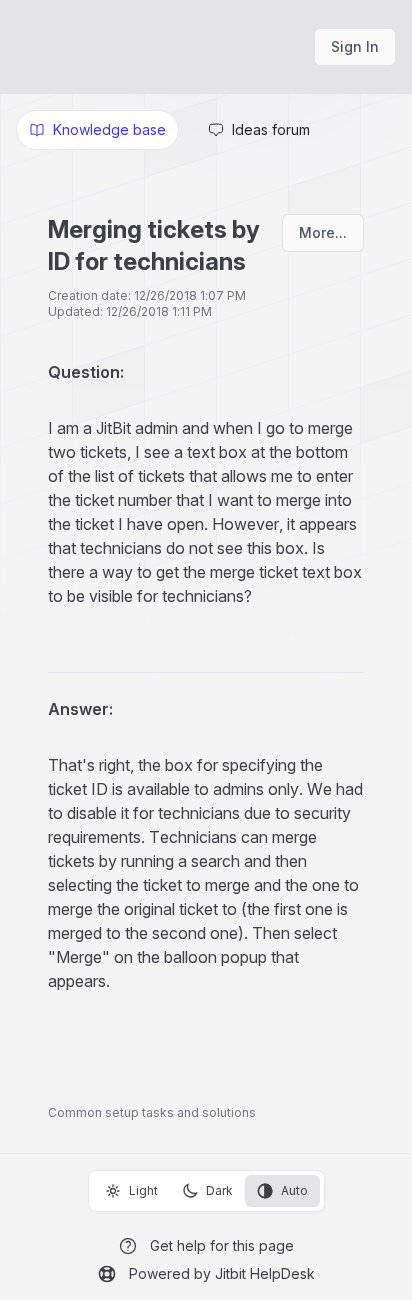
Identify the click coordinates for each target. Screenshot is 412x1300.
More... (323, 232)
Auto (294, 1190)
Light (143, 1190)
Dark (219, 1190)
